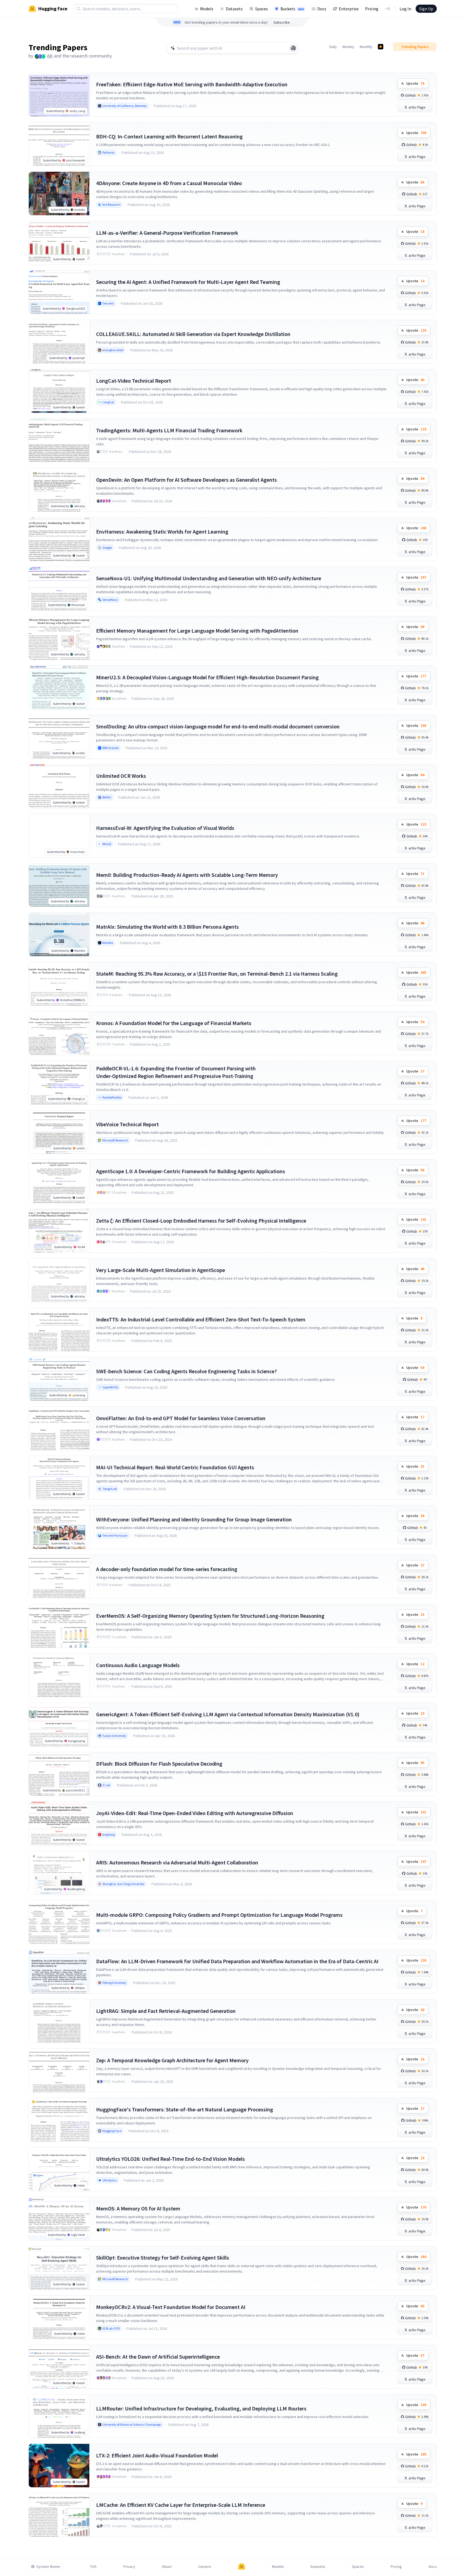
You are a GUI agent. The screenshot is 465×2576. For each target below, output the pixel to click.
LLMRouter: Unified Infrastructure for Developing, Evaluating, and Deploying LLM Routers (201, 2408)
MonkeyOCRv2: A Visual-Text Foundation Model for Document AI (171, 2307)
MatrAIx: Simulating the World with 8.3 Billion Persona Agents (167, 927)
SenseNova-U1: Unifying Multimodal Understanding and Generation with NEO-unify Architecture (209, 578)
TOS (93, 2567)
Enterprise (349, 9)
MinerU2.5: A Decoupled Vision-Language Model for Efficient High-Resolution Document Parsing (207, 677)
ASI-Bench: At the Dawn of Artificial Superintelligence (158, 2357)
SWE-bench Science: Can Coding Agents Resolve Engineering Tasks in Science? (186, 1371)
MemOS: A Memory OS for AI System (138, 2208)
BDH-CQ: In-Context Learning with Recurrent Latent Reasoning (169, 136)
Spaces (262, 9)
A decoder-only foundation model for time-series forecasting (167, 1569)
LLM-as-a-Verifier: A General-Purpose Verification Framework (167, 233)
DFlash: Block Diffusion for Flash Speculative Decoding (159, 1764)
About (167, 2567)
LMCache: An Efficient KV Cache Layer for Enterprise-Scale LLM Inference (181, 2505)
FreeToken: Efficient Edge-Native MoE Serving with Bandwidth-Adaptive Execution (192, 84)
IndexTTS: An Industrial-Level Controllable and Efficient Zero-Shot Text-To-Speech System (201, 1319)
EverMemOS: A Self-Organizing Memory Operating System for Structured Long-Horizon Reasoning (210, 1616)
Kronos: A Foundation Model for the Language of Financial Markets (174, 1023)
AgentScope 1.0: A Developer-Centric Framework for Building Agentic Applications (191, 1171)
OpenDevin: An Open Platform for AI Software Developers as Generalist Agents (186, 480)
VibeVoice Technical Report (127, 1124)
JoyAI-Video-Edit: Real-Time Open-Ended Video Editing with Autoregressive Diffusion (195, 1813)
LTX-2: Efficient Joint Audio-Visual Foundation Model (157, 2455)
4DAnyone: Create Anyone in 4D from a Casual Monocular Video (169, 183)
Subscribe (282, 22)
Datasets (234, 9)
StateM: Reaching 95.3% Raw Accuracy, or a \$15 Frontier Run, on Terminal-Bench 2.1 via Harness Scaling (217, 974)
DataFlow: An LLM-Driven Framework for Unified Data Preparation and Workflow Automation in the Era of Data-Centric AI (237, 1961)
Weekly (348, 47)
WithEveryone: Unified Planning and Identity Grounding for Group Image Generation (194, 1519)
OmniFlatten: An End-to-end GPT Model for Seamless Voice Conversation (181, 1418)
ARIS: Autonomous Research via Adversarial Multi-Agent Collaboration (177, 1862)
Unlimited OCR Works (121, 776)
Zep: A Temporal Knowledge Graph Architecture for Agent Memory (172, 2060)
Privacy (129, 2567)
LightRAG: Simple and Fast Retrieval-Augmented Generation (166, 2011)
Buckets (292, 9)
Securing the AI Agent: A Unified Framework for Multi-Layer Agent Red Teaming (188, 282)
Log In (405, 9)
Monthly (366, 47)
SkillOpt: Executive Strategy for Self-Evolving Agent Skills (163, 2258)
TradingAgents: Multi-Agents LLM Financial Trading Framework (169, 430)
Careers (205, 2567)
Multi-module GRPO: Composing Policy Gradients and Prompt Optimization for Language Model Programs (219, 1915)
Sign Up (426, 9)
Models (207, 9)
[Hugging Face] (242, 2567)
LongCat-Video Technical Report (134, 381)
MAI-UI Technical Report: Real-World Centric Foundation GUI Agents (175, 1467)
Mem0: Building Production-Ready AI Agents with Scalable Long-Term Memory (187, 875)
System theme (48, 2567)
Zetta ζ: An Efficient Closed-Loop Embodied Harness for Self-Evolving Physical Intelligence (201, 1221)
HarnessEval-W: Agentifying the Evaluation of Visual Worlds (165, 828)
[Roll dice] (293, 48)
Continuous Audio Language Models (138, 1665)
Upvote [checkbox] (415, 83)
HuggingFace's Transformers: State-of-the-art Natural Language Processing (185, 2109)
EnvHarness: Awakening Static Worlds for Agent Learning (162, 532)
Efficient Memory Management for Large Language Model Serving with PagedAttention (197, 631)
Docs (322, 9)
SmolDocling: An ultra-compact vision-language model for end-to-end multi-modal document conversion (218, 726)
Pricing (372, 9)
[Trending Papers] (381, 47)
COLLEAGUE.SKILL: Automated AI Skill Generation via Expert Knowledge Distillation (193, 334)
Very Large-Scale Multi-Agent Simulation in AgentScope (161, 1270)
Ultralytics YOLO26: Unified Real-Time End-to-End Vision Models (170, 2159)
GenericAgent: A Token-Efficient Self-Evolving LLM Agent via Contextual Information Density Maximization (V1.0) (228, 1714)
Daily (333, 47)
